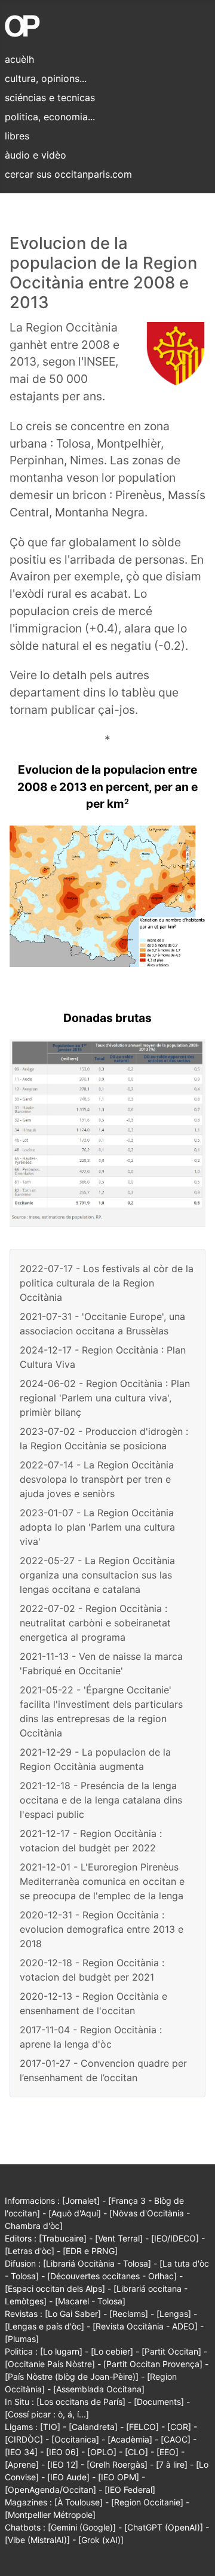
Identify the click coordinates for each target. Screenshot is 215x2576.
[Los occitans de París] (81, 2402)
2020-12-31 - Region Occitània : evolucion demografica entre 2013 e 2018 (102, 1929)
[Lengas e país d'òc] (44, 2326)
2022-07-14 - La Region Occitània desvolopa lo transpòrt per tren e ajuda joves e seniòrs (97, 1479)
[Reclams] (129, 2314)
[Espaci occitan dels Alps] (55, 2288)
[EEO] (168, 2452)
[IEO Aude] (68, 2477)
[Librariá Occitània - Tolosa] (97, 2263)
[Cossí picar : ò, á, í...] (47, 2414)
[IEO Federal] (130, 2490)
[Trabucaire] (63, 2238)
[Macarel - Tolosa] (90, 2301)
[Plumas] (22, 2339)
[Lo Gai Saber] (73, 2314)
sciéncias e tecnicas (50, 98)
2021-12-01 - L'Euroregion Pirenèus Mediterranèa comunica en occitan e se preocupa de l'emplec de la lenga (102, 1881)
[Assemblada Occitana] (99, 2389)
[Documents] (159, 2402)
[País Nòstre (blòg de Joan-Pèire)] (72, 2376)
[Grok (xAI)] (101, 2540)
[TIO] (50, 2427)
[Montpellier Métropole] (50, 2515)
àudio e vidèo (36, 155)
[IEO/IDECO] (175, 2238)
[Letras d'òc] (30, 2251)
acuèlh (19, 59)
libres (17, 136)
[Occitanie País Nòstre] (50, 2364)
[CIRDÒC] (24, 2439)
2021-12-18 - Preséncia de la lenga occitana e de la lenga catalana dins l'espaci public (101, 1800)
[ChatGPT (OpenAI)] (164, 2527)
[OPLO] (102, 2452)
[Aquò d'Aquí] (75, 2213)
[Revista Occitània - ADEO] (145, 2326)
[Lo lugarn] (61, 2351)
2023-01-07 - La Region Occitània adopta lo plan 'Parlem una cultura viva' (97, 1527)
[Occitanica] (75, 2439)
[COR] (179, 2427)
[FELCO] (142, 2427)
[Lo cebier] (112, 2351)
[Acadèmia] (130, 2439)
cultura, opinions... (46, 78)
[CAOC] (176, 2439)
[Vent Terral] (119, 2238)
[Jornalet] (81, 2201)
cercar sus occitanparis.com (68, 174)
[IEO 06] (62, 2452)
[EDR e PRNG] (90, 2251)
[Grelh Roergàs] (117, 2464)
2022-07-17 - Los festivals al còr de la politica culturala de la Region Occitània (107, 1283)
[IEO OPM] (119, 2477)
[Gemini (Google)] (82, 2527)
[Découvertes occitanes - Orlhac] (112, 2276)
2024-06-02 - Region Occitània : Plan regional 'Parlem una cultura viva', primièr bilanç (105, 1398)
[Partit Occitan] (171, 2351)
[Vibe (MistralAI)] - (42, 2540)
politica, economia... (50, 117)
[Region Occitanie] (147, 2502)
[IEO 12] (63, 2464)
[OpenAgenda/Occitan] (50, 2490)
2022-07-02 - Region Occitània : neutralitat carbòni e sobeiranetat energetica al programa (95, 1623)
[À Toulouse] (79, 2502)
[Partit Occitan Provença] (153, 2364)
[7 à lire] (172, 2464)
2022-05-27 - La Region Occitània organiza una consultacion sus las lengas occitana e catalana (97, 1575)
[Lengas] (174, 2314)
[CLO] (136, 2452)
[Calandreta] (93, 2427)
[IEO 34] (21, 2452)
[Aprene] (22, 2464)
